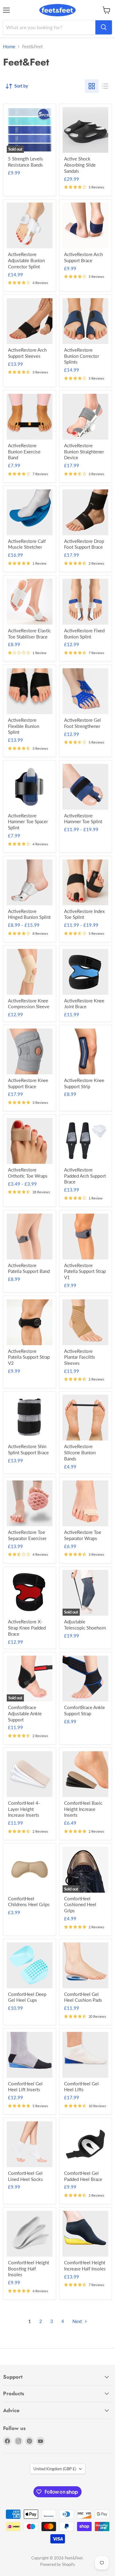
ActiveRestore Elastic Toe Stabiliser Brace (29, 634)
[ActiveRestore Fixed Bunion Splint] (85, 602)
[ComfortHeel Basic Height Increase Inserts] (85, 1774)
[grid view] (92, 86)
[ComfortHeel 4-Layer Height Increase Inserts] (30, 1774)
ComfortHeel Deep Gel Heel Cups (27, 1997)
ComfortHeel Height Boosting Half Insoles (29, 2268)
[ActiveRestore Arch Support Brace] (85, 225)
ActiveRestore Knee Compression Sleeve (29, 1004)
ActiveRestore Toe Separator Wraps (83, 1535)
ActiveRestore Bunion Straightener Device (84, 451)
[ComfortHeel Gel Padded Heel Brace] (85, 2144)
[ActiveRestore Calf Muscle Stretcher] (30, 512)
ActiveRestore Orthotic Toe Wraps (28, 1173)
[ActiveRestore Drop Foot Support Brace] (85, 512)
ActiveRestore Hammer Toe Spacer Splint (28, 822)
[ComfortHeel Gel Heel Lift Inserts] (30, 2055)
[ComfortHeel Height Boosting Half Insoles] (30, 2234)
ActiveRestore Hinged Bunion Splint (29, 914)
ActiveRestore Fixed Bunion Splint (84, 634)
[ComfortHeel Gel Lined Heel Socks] (30, 2144)
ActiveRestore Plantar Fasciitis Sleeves (80, 1357)
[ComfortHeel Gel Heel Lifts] (85, 2055)
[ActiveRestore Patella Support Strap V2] (30, 1322)
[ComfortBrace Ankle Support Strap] (85, 1679)
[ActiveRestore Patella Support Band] (30, 1237)
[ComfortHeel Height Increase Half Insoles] (85, 2234)
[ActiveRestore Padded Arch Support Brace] (85, 1141)
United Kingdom (55, 2469)
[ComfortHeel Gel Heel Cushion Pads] (85, 1965)
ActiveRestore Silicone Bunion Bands (80, 1452)
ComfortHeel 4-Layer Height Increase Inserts (24, 1809)
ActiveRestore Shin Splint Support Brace (28, 1449)
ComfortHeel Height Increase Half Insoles (85, 2266)
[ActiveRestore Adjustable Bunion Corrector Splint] (30, 225)
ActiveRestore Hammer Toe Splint (83, 819)
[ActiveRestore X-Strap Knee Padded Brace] (30, 1593)
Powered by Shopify (58, 2564)
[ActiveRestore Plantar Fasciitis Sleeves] (85, 1322)
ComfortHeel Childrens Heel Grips (29, 1902)
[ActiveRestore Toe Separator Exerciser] (30, 1503)
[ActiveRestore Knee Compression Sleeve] (30, 972)
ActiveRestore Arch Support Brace (83, 257)
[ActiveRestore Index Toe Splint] (85, 882)
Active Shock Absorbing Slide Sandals (80, 165)
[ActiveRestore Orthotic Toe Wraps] (30, 1141)
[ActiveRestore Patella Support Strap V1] (85, 1237)
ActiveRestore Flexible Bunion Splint (24, 726)
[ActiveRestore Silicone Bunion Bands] (85, 1418)
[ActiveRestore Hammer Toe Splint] (85, 787)
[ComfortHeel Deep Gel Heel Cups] (30, 1965)
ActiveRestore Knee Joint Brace (84, 1004)
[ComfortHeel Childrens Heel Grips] (30, 1870)
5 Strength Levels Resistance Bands (25, 162)
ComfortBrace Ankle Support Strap (84, 1710)
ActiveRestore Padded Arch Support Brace (85, 1176)
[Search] (104, 27)
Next (78, 2321)
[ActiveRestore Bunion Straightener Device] (85, 417)
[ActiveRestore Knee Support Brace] (30, 1051)
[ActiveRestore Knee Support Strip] (85, 1051)
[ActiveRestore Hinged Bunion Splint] (30, 882)
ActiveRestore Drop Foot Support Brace (84, 544)
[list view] (105, 86)
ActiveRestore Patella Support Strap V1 (85, 1271)
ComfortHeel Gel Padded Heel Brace (83, 2176)
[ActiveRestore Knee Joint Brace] (85, 972)
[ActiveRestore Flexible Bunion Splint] (30, 691)
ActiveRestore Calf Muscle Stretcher (27, 544)
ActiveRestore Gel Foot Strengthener (82, 723)
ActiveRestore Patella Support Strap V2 (29, 1357)
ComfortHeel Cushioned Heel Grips (80, 1904)
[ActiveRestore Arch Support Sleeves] (30, 321)
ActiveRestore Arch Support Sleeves (27, 353)
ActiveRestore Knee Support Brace (28, 1083)
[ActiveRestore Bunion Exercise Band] (30, 417)
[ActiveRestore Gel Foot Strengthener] (85, 691)
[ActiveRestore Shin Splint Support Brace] (30, 1418)
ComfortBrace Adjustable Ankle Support (25, 1713)
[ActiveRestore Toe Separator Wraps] (85, 1503)
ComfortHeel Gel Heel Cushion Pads (83, 1997)
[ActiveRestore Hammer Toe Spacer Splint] (30, 787)
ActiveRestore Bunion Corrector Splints (82, 356)
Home (9, 47)
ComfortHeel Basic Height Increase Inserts (83, 1809)
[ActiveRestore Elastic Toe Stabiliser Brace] (30, 602)
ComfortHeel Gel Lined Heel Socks (25, 2176)
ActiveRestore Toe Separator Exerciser (27, 1535)
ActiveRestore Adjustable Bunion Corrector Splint (26, 260)
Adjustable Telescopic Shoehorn (85, 1625)
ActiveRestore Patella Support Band (29, 1268)
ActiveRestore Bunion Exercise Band (24, 451)
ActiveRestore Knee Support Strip (84, 1083)
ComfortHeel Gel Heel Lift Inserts (25, 2087)
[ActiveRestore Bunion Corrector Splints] (85, 321)
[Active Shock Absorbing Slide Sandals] (85, 130)
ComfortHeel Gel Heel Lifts (81, 2087)
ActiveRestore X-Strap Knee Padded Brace (27, 1628)
